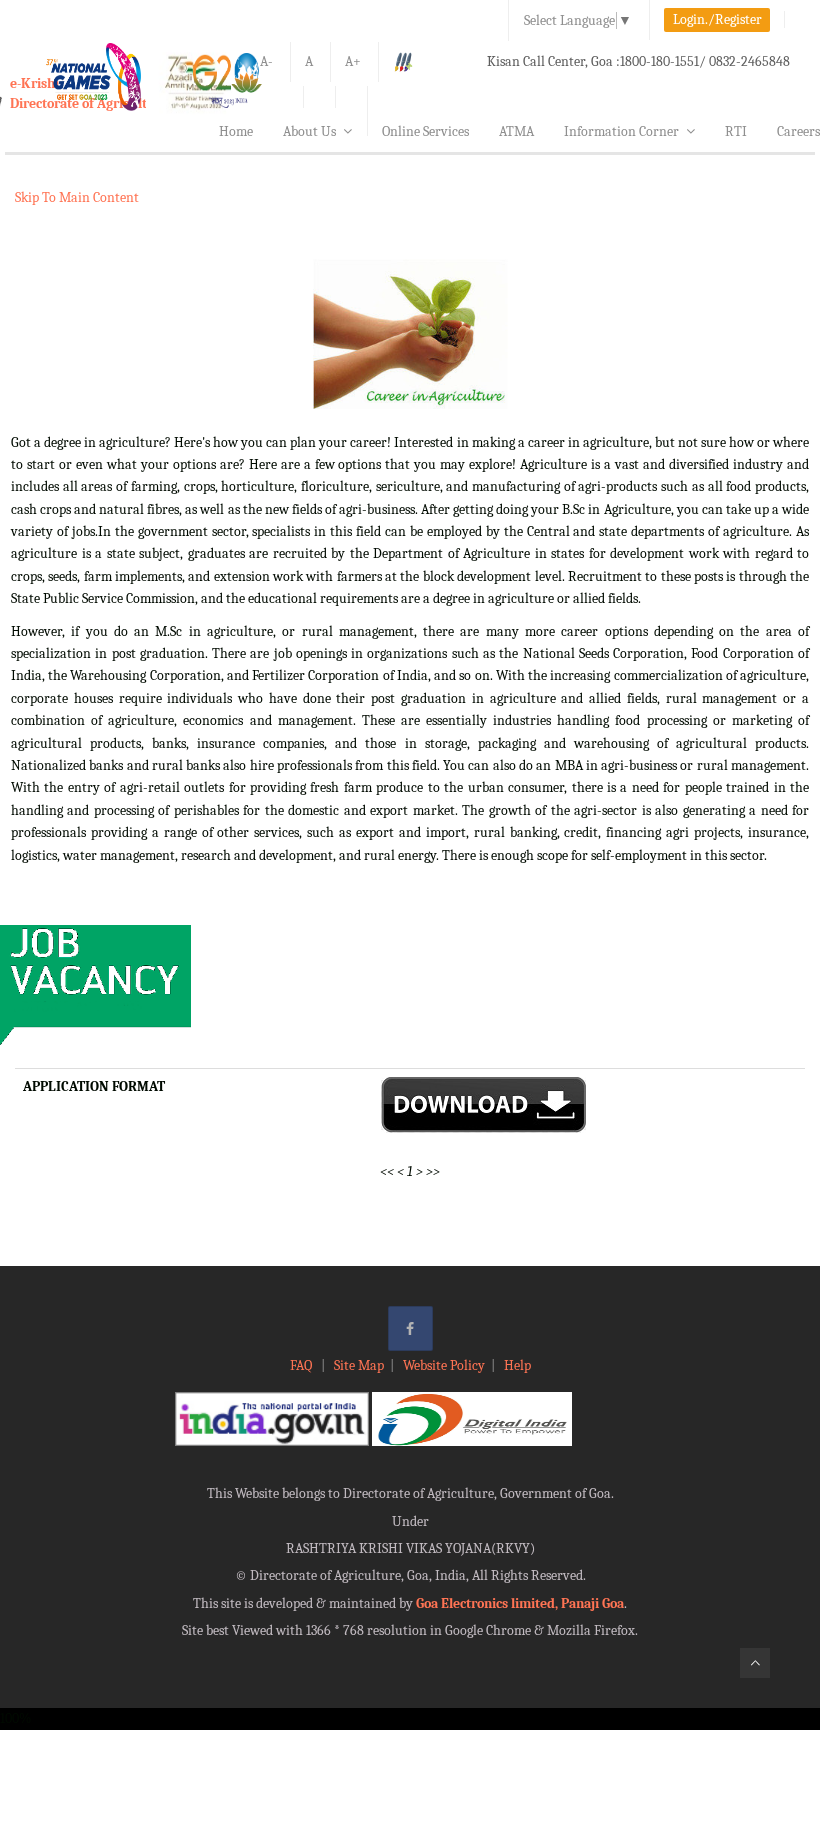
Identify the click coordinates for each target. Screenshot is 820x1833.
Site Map (359, 1365)
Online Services (425, 131)
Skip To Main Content (77, 197)
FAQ (302, 1365)
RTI (736, 131)
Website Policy (444, 1365)
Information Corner (621, 131)
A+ (353, 61)
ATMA (516, 131)
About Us (309, 131)
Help (517, 1365)
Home (236, 131)
